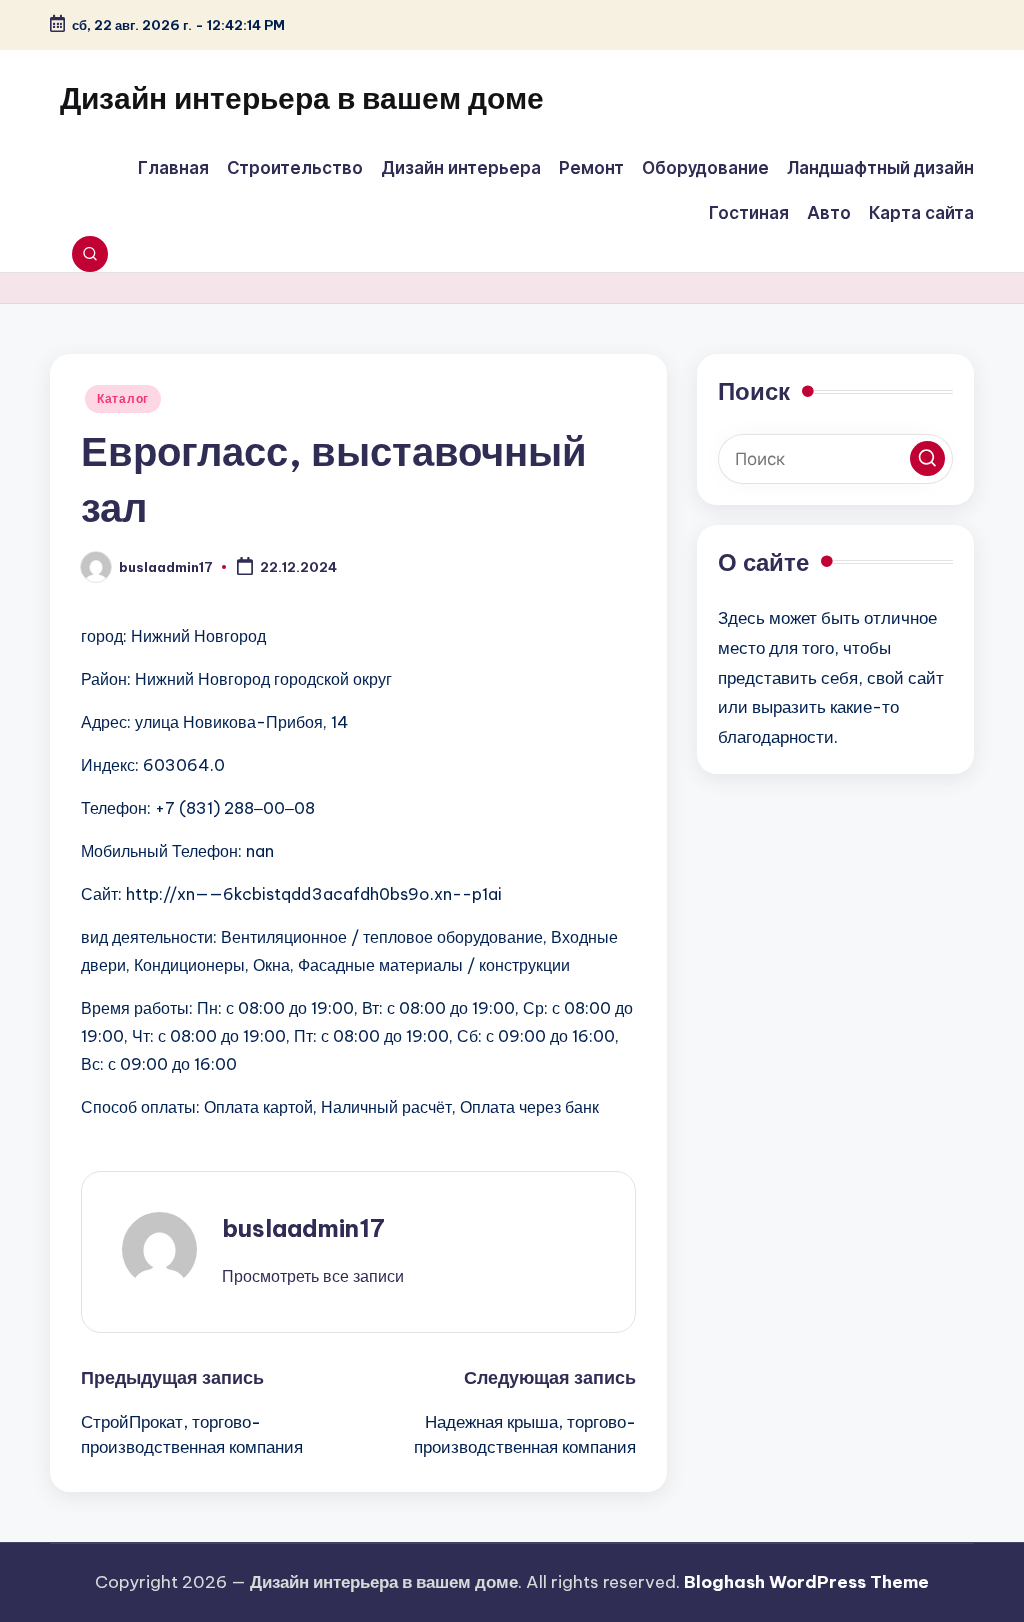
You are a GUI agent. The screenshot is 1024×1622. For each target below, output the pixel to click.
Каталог (123, 398)
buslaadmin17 (303, 1228)
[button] (313, 1276)
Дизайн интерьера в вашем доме (302, 98)
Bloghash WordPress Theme (806, 1582)
